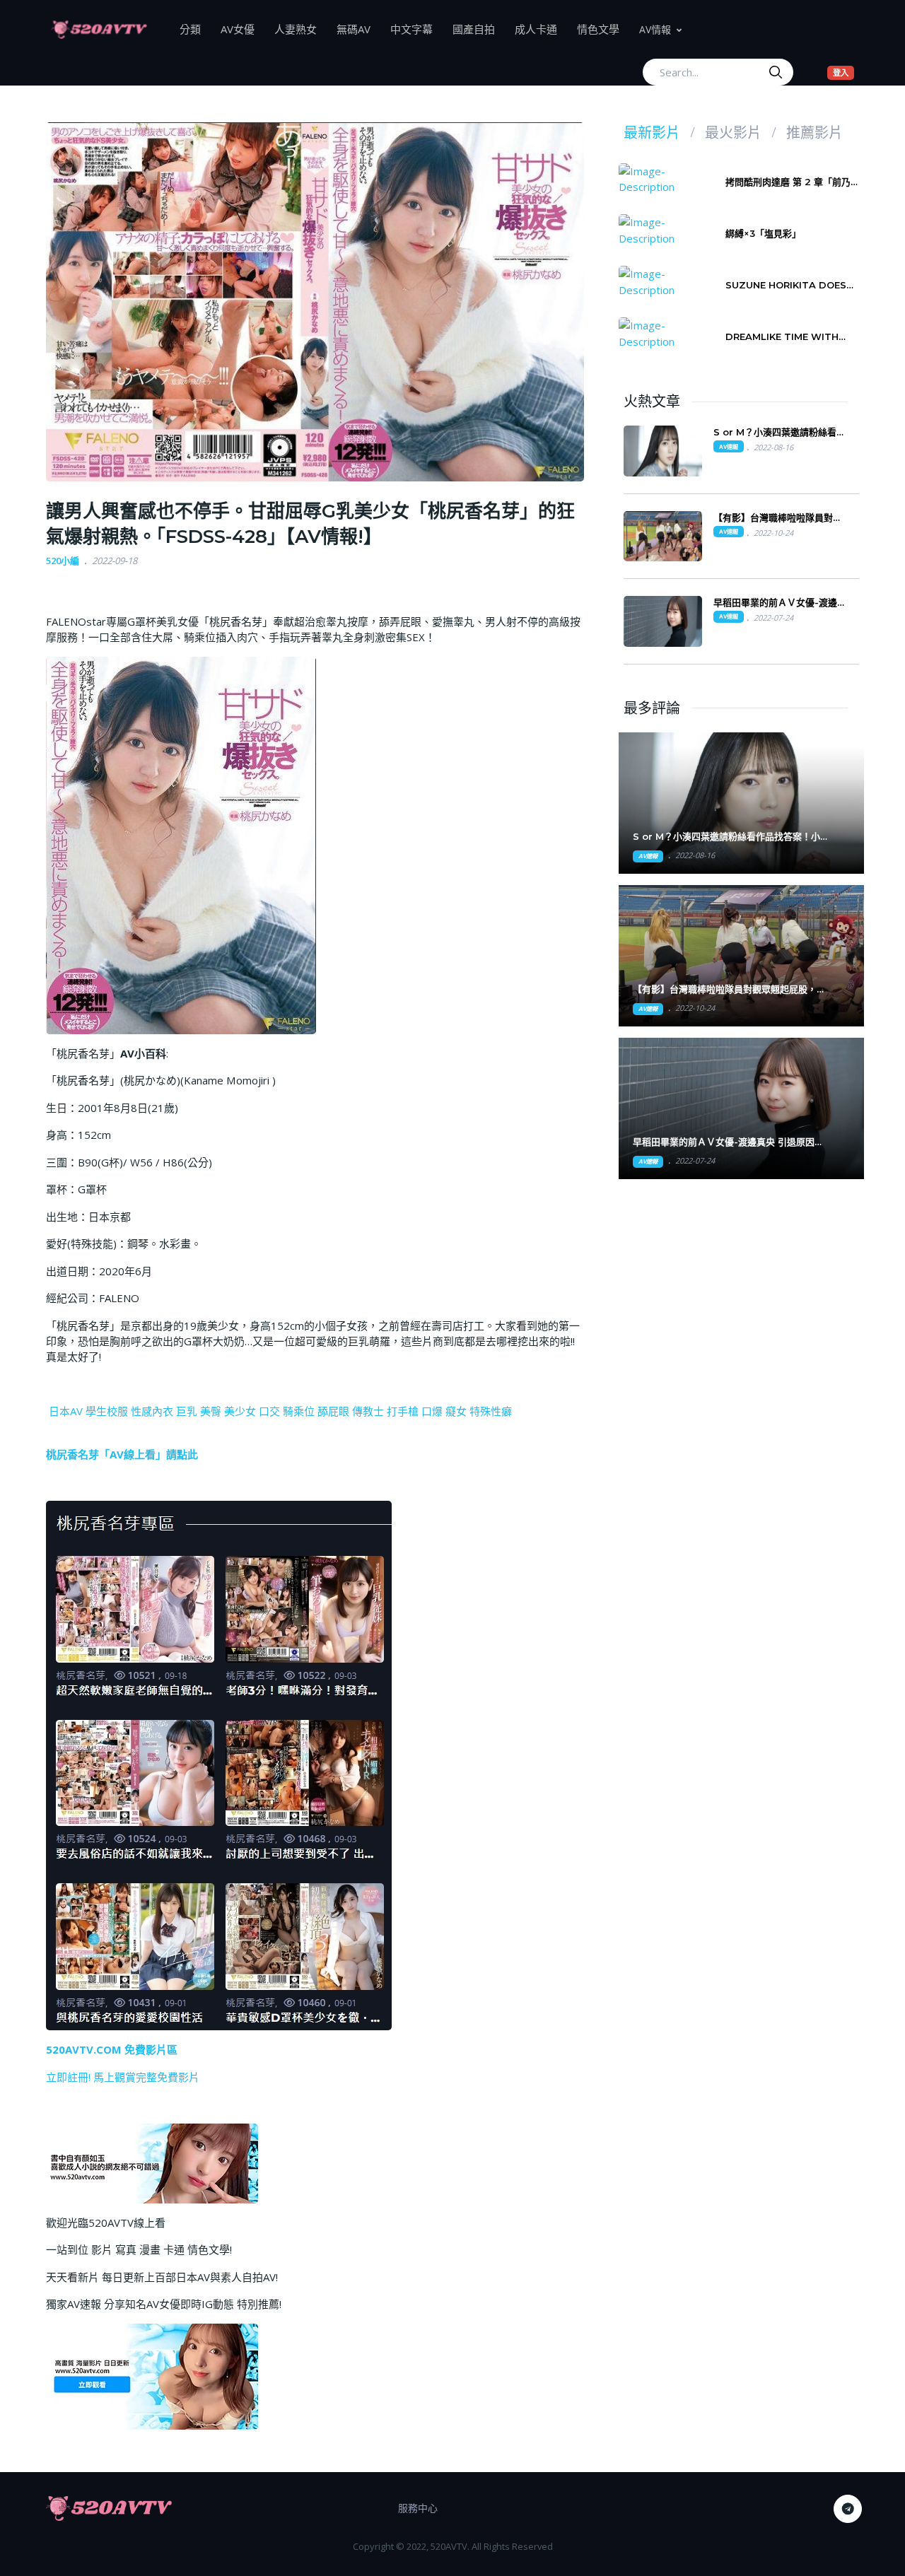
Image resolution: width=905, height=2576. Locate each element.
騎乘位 (299, 1411)
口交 (269, 1411)
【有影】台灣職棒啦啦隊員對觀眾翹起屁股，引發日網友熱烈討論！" (729, 989)
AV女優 (243, 29)
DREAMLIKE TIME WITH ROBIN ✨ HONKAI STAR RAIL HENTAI (783, 337)
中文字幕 (416, 29)
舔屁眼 (333, 1411)
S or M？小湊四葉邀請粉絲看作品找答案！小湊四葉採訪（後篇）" (731, 837)
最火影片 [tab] (733, 133)
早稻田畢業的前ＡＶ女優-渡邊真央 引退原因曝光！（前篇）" (728, 1142)
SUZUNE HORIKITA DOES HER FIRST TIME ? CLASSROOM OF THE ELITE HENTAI (791, 285)
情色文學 (603, 29)
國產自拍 (479, 29)
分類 (195, 29)
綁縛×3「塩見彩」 (763, 233)
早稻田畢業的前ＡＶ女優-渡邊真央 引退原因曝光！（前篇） (780, 603)
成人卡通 (541, 29)
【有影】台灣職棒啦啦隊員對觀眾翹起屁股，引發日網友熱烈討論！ (778, 518)
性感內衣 (152, 1411)
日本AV (66, 1411)
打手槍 (403, 1411)
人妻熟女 (300, 29)
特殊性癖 (491, 1411)
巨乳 (187, 1411)
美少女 (240, 1411)
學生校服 (107, 1411)
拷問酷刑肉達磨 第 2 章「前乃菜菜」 (793, 182)
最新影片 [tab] (652, 133)
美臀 (211, 1411)
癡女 (456, 1411)
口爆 (432, 1411)
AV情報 (655, 29)
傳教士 (368, 1411)
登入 (843, 72)
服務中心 (418, 2508)
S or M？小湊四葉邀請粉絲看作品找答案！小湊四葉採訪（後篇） (781, 432)
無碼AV (358, 29)
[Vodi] (99, 29)
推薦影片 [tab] (814, 133)
